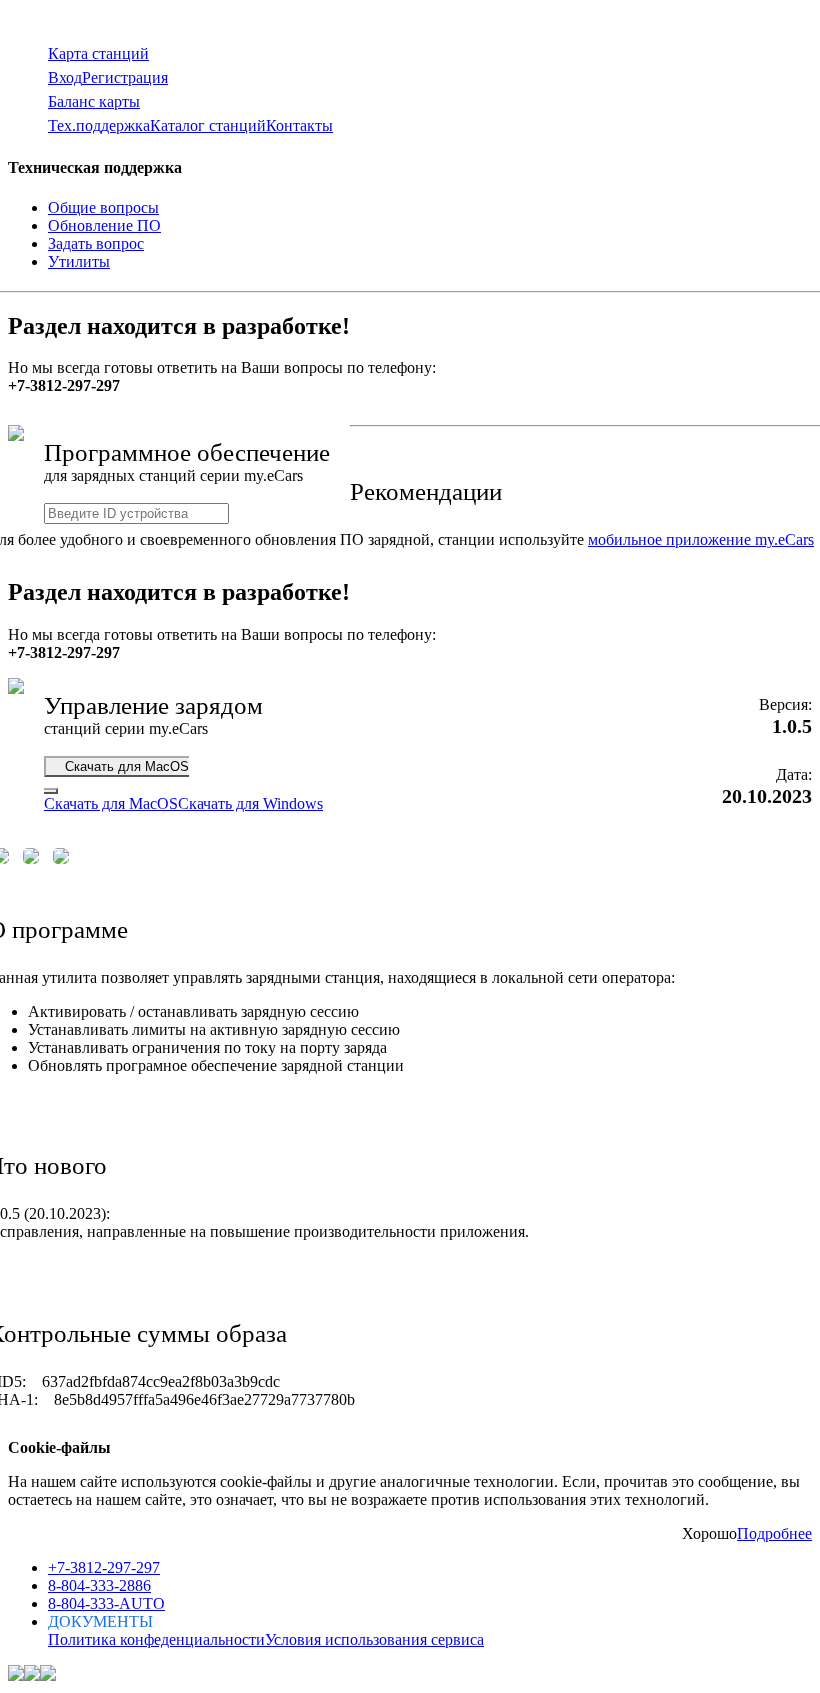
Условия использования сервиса (374, 1639)
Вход (65, 77)
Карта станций (98, 53)
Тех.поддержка (99, 125)
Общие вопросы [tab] (103, 207)
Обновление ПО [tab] (104, 225)
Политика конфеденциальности (156, 1639)
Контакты (299, 125)
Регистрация (125, 77)
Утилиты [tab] (79, 261)
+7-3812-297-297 (104, 1567)
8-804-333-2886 (99, 1585)
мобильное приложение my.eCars (701, 539)
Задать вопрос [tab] (96, 243)
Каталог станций (208, 125)
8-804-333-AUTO (106, 1603)
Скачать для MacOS (120, 766)
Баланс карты (94, 101)
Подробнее (774, 1533)
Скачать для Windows (250, 803)
